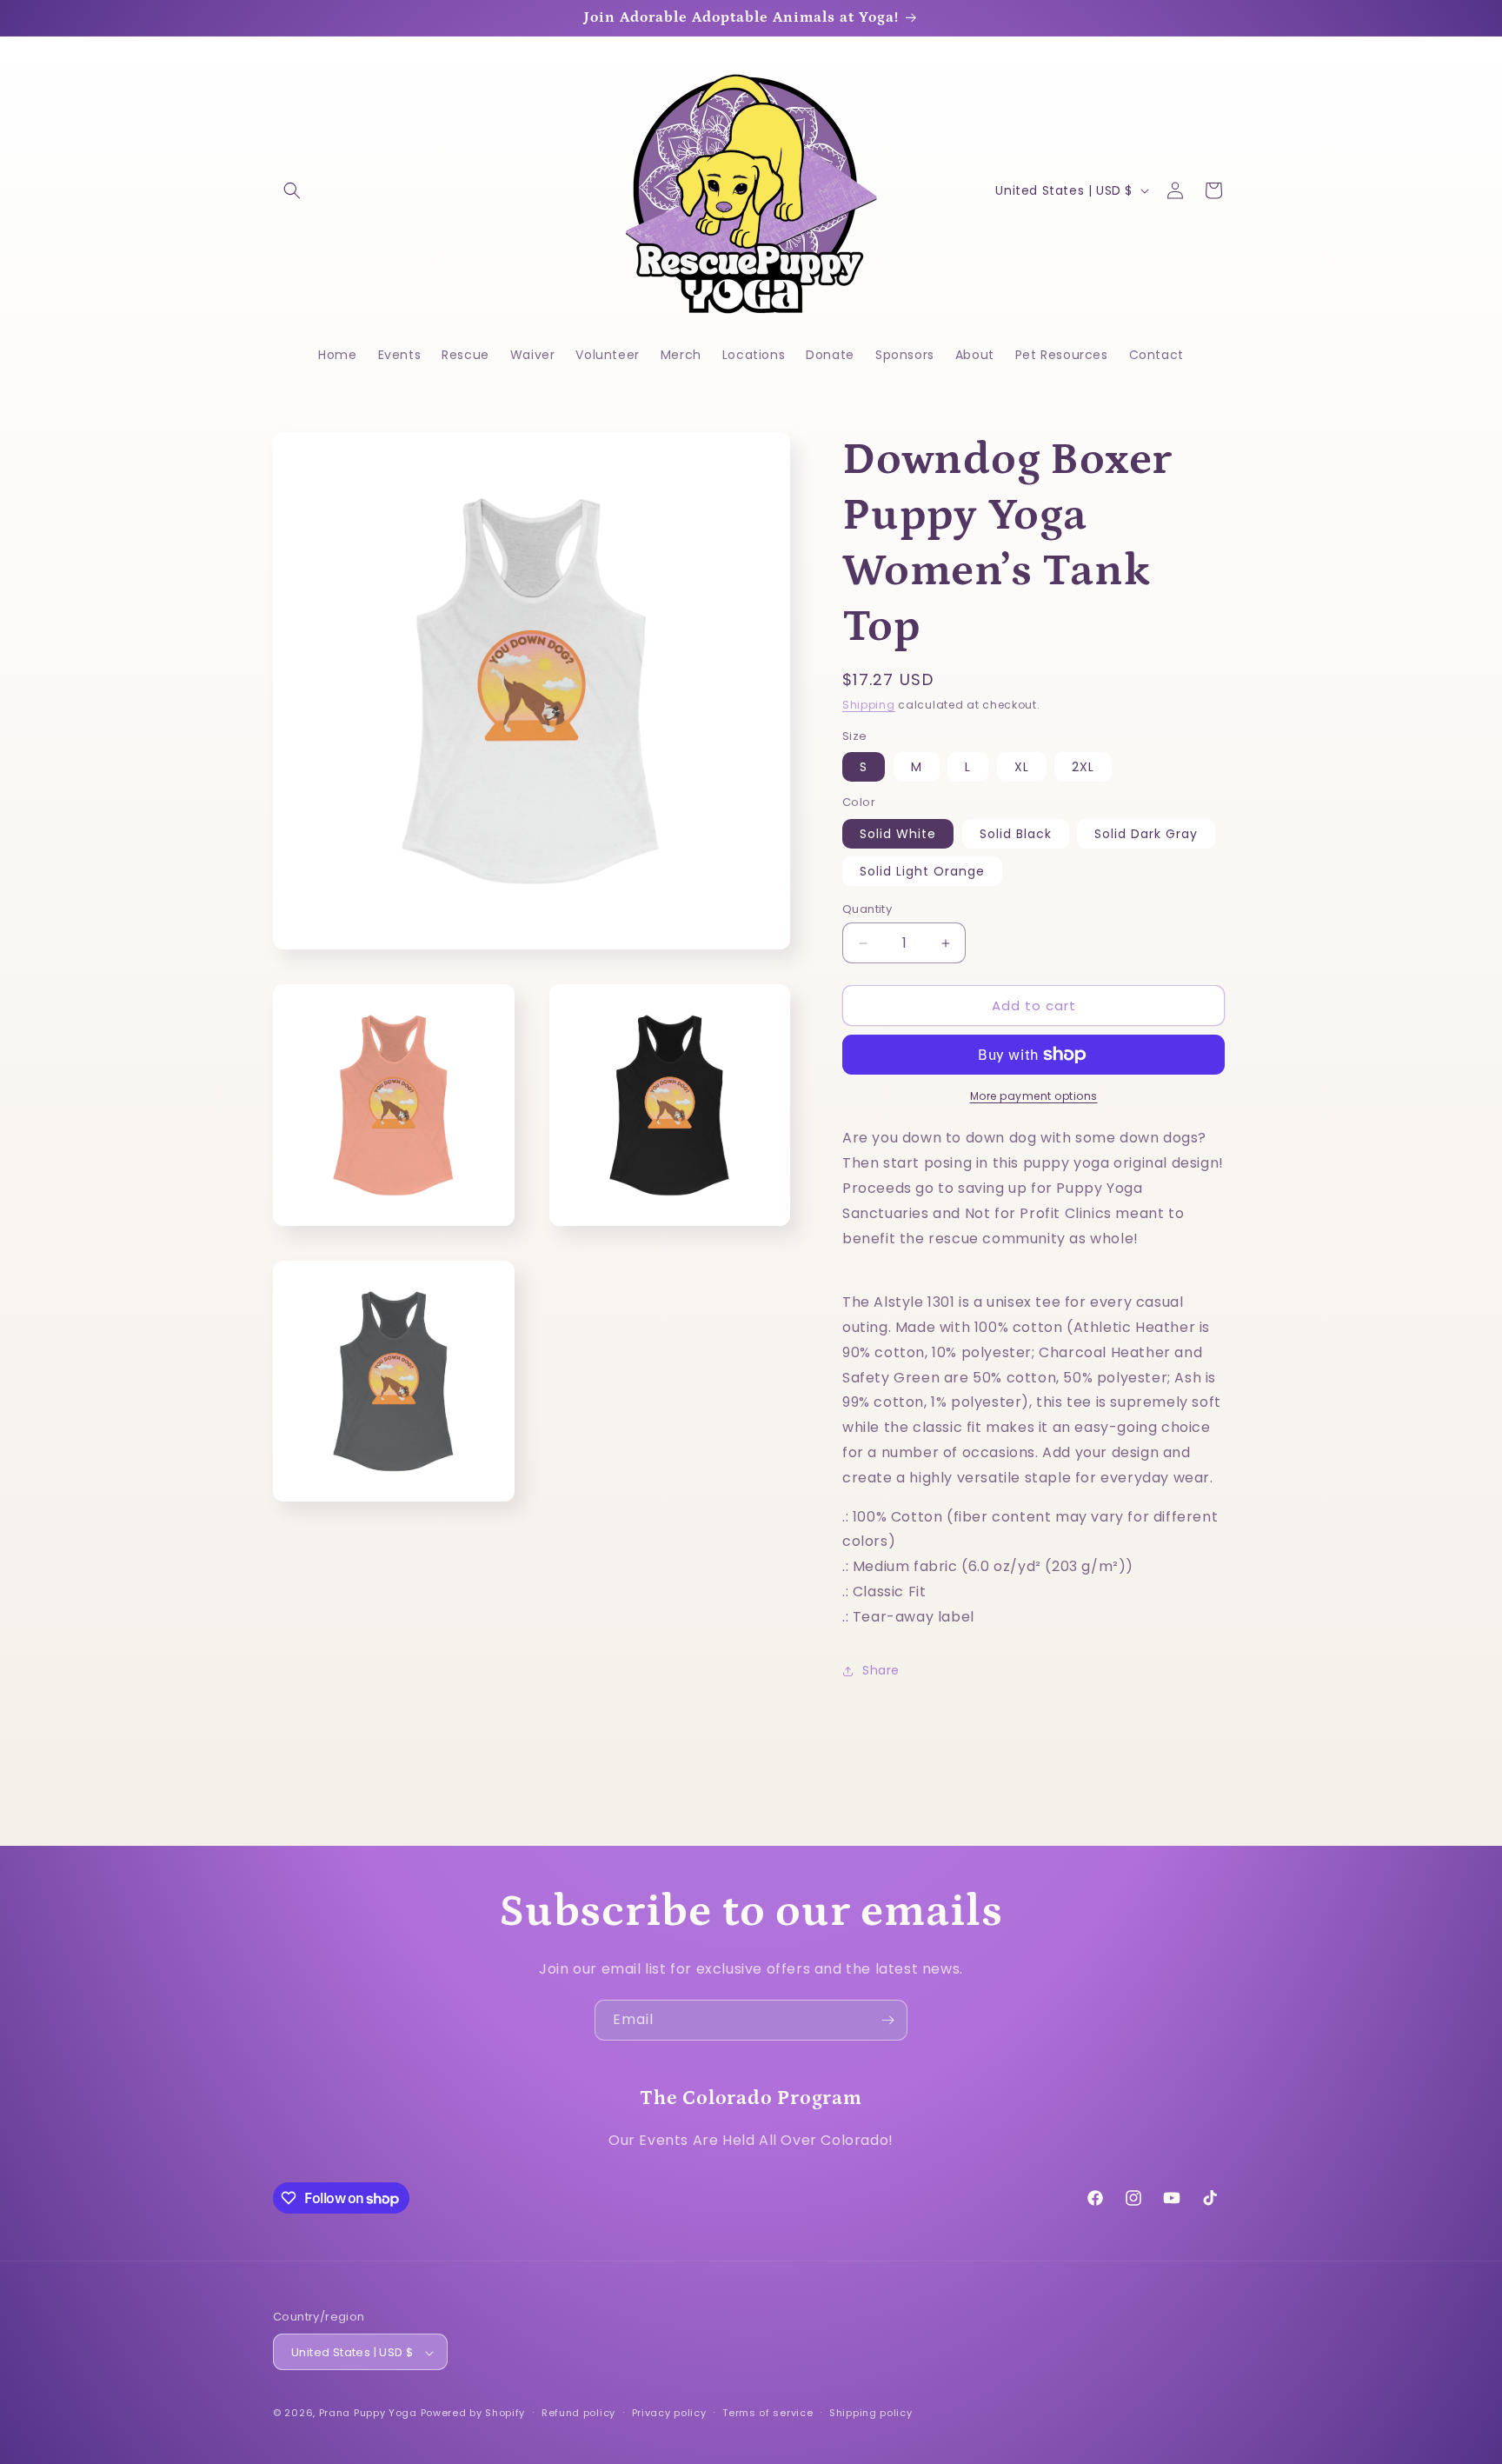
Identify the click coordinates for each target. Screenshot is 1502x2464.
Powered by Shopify (473, 2414)
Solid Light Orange (922, 871)
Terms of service (768, 2413)
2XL (1083, 767)
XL (1022, 767)
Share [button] (881, 1670)
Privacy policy (669, 2413)
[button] (292, 190)
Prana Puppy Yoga (368, 2414)
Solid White (898, 834)
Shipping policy (871, 2413)
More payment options (1034, 1096)
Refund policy (578, 2413)
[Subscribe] (887, 2020)
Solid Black (1016, 834)
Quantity (867, 909)
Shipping (869, 705)
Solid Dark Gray (1146, 834)
